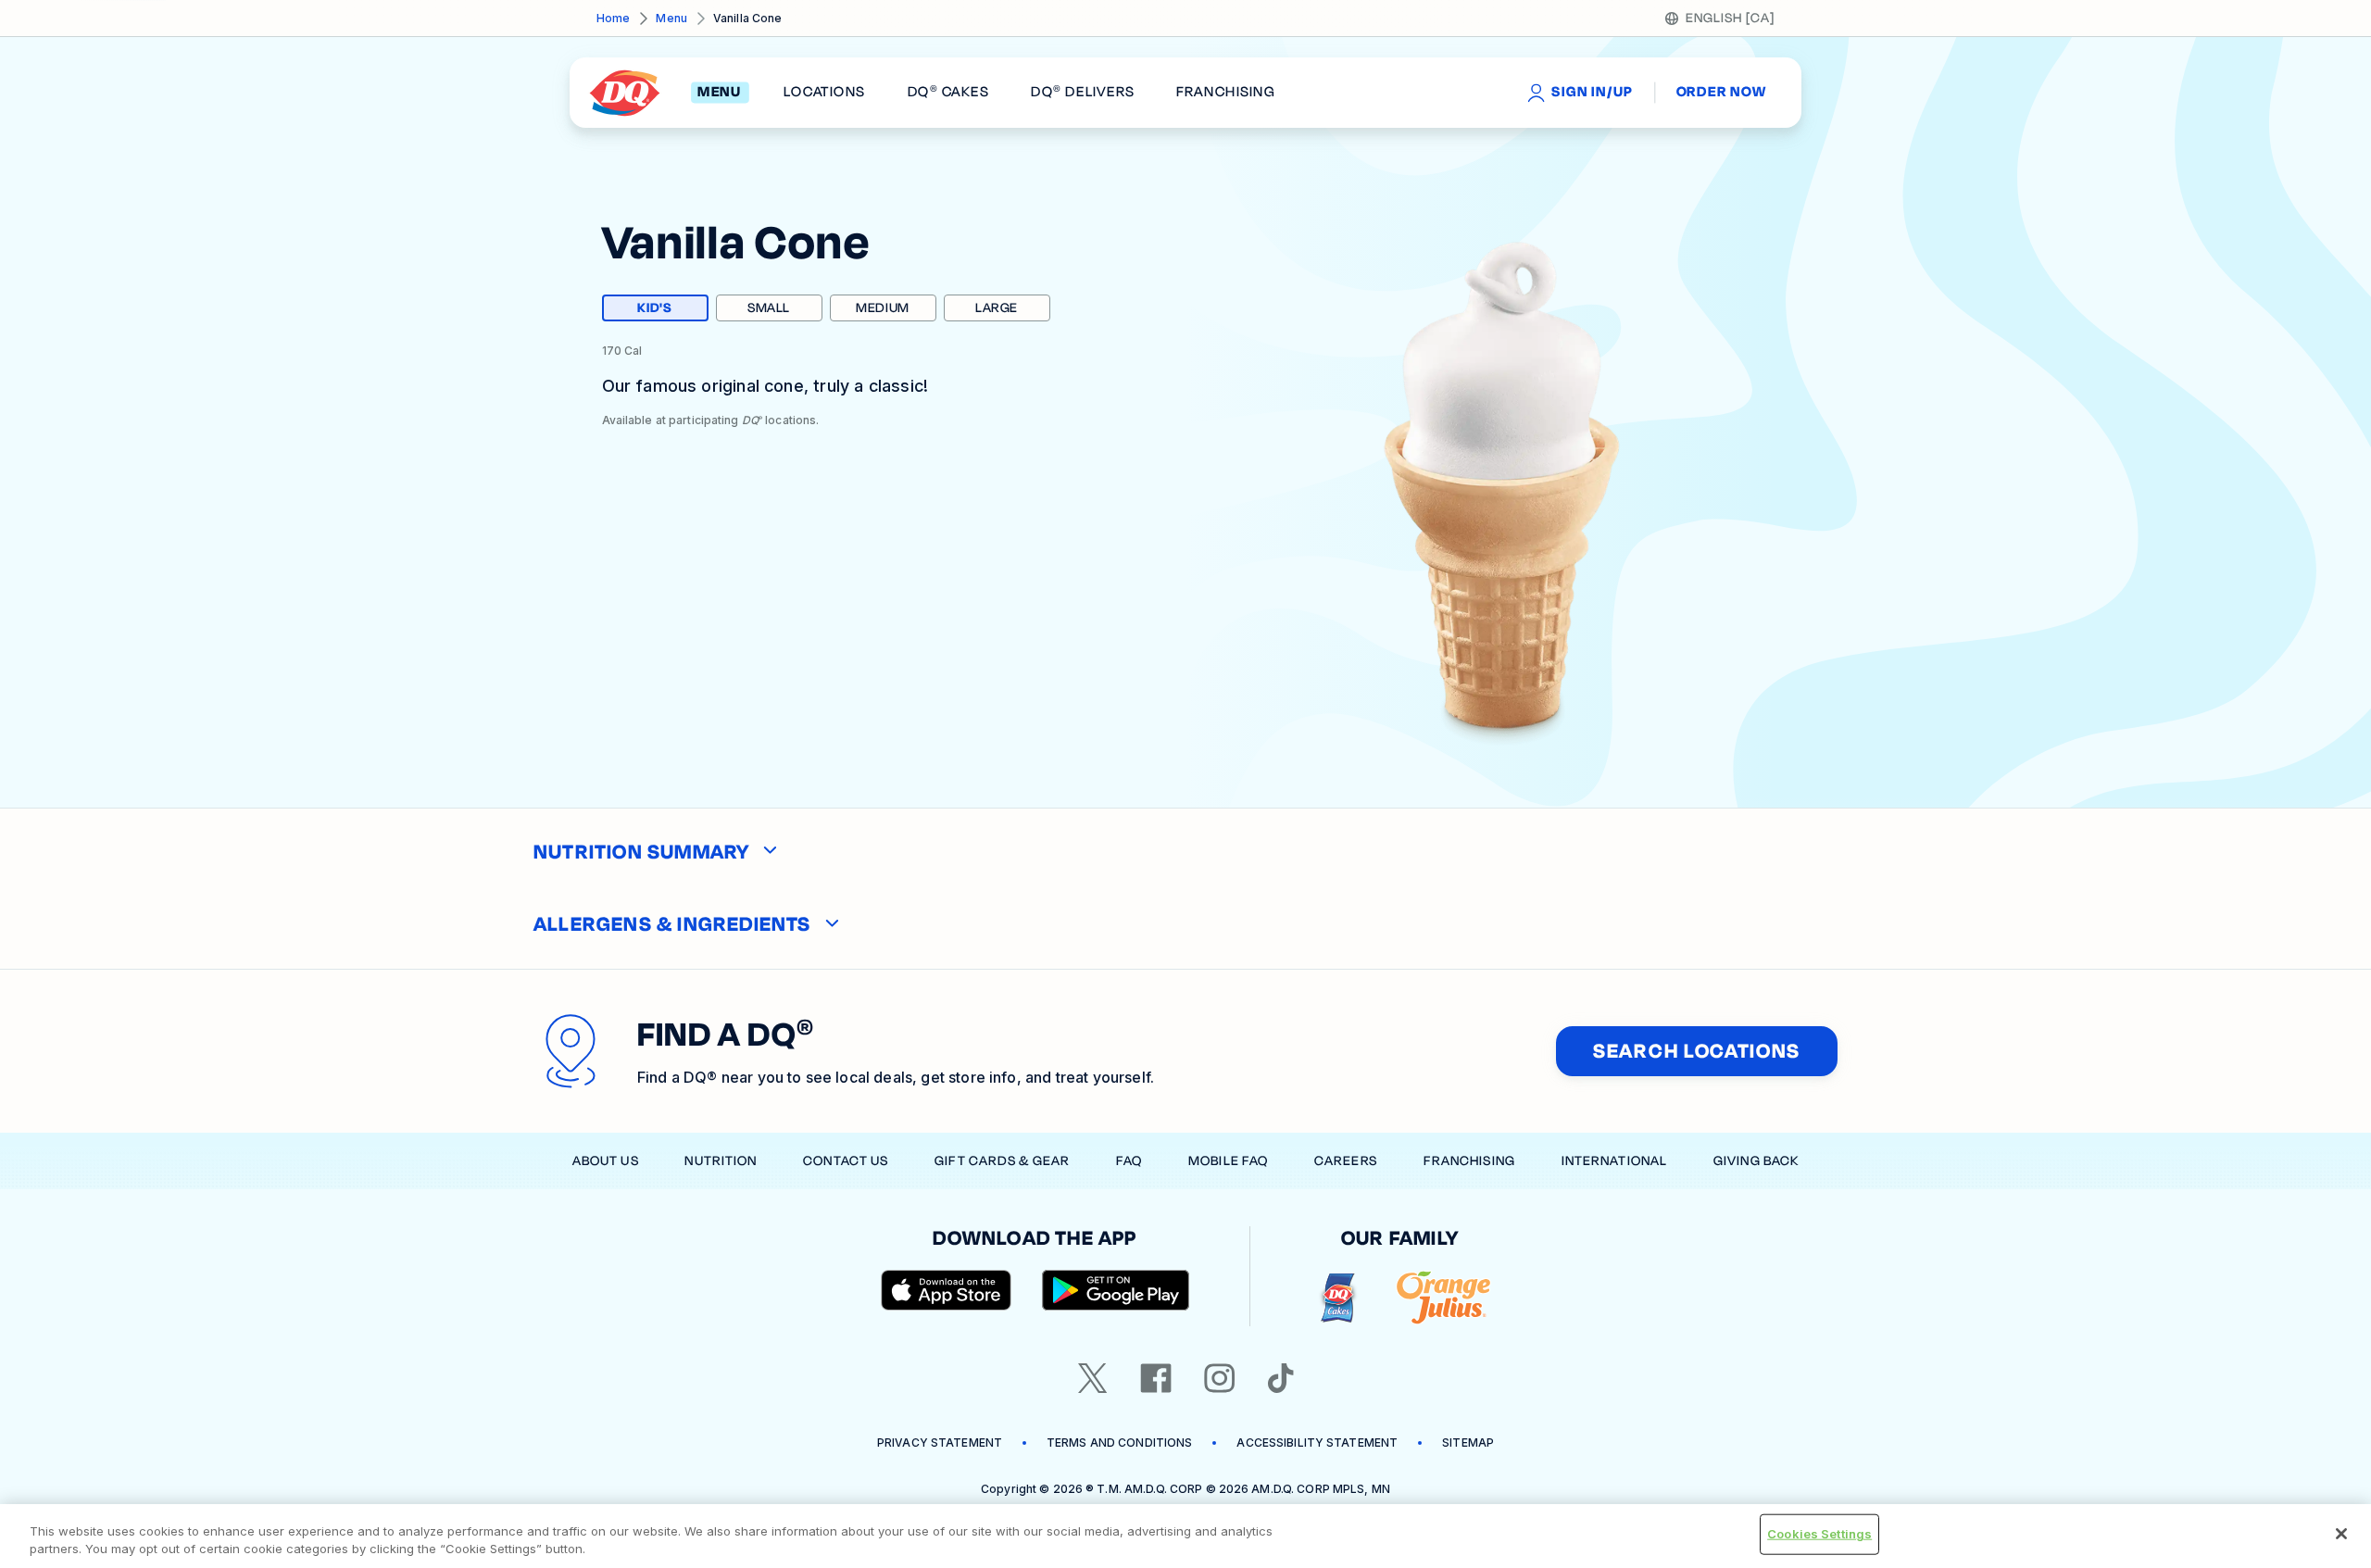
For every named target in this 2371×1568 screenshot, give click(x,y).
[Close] (2341, 1534)
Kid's (672, 310)
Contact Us (846, 1161)
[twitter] (1093, 1378)
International (1615, 1161)
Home (613, 18)
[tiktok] (1281, 1378)
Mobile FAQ (1228, 1161)
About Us (606, 1161)
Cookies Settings (1819, 1534)
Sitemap (1468, 1443)
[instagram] (1220, 1378)
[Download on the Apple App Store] (947, 1290)
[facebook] (1156, 1378)
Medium (883, 308)
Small (769, 308)
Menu (671, 18)
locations (824, 93)
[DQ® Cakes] (1338, 1298)
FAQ (1129, 1161)
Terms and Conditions (1119, 1443)
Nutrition (721, 1161)
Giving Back (1756, 1161)
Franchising (1469, 1161)
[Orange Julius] (1443, 1298)
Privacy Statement (940, 1443)
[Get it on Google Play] (1116, 1290)
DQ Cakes (948, 93)
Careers (1346, 1161)
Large (997, 308)
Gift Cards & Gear (1002, 1161)
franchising (1225, 93)
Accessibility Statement (1317, 1443)
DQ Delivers (1082, 93)
